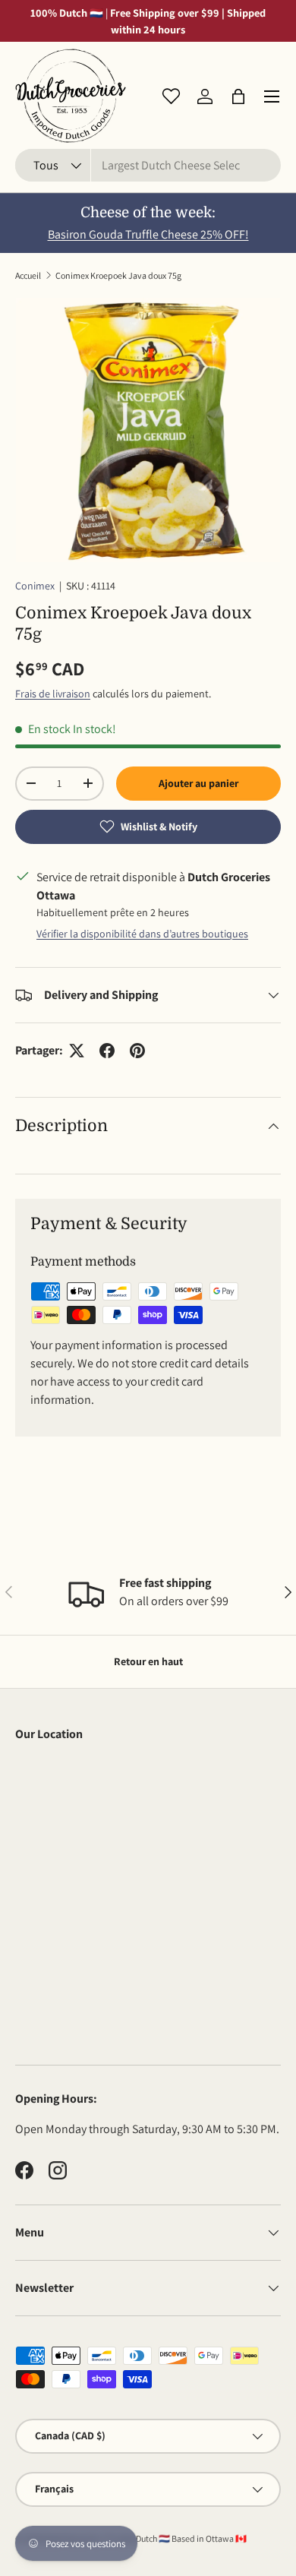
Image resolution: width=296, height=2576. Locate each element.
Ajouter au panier (198, 783)
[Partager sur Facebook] (107, 1051)
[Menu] (272, 96)
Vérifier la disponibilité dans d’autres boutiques (142, 934)
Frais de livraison (53, 694)
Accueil (28, 275)
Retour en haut (148, 1661)
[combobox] (148, 165)
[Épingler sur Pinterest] (137, 1051)
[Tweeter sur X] (77, 1051)
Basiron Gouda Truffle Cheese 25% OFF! (148, 234)
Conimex (35, 586)
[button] (238, 96)
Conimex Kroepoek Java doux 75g (118, 275)
